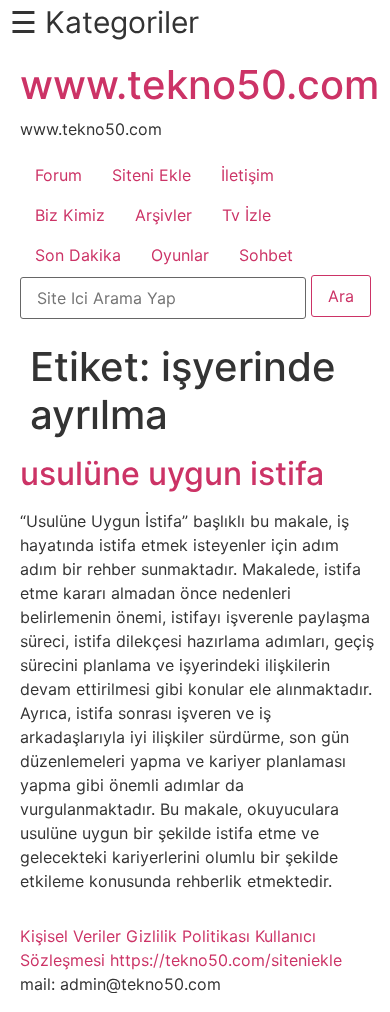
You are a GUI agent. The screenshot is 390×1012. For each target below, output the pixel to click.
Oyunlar (180, 255)
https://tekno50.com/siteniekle (226, 960)
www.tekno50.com (199, 84)
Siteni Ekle (151, 175)
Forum (58, 175)
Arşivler (163, 215)
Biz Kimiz (70, 215)
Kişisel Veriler (70, 936)
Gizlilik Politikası (188, 936)
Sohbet (266, 255)
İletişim (247, 175)
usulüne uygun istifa (172, 473)
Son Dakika (78, 255)
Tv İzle (246, 215)
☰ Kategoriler (104, 22)
